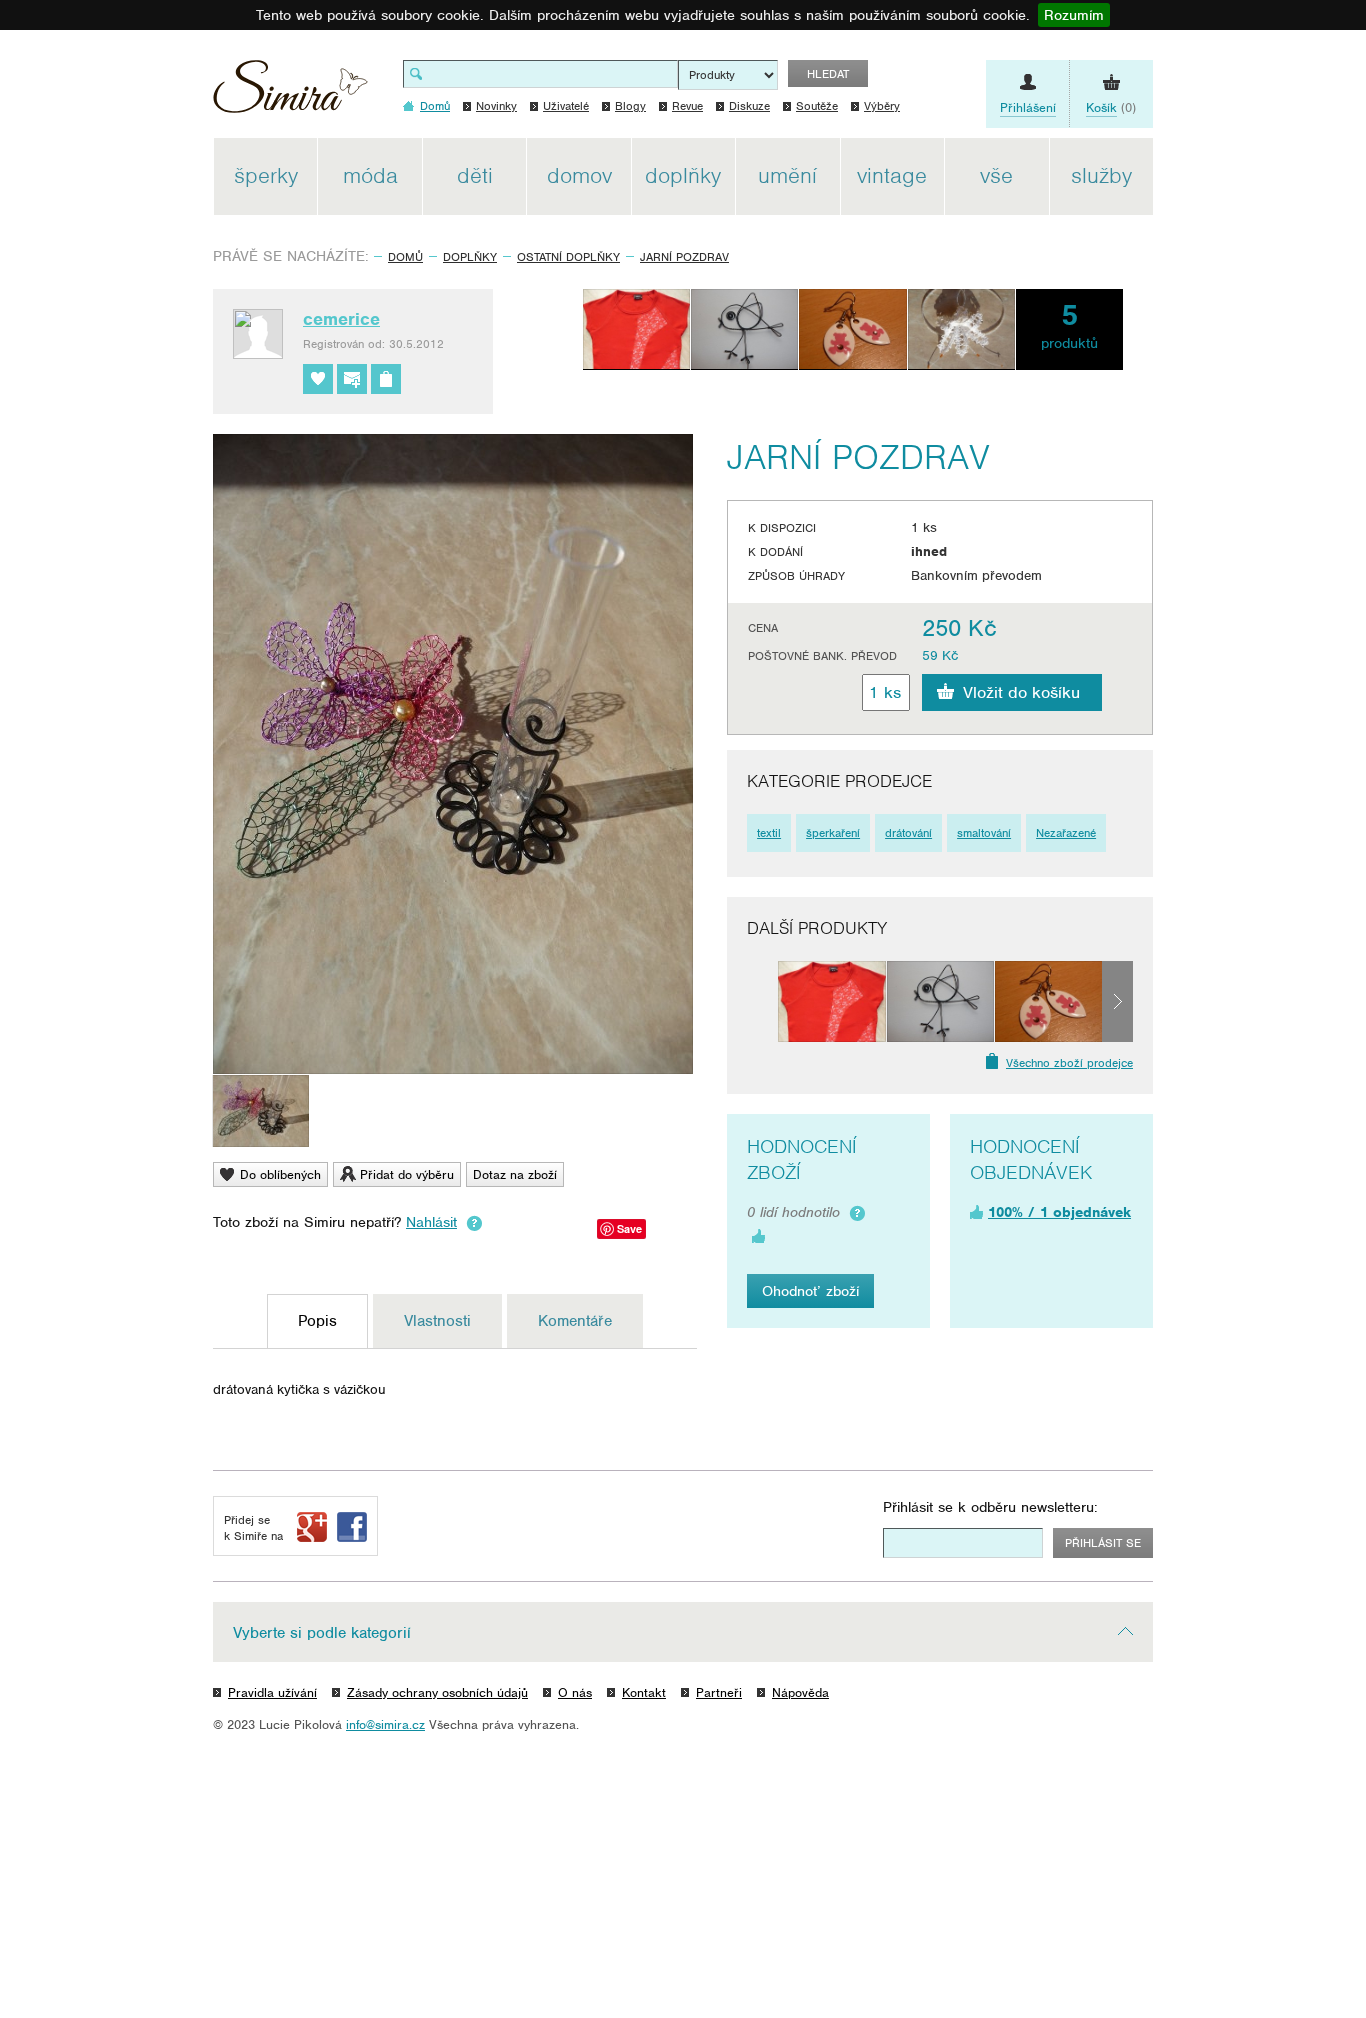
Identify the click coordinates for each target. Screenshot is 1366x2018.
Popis (317, 1321)
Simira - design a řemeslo (290, 93)
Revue (687, 106)
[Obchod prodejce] (386, 379)
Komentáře (575, 1321)
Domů (405, 257)
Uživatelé (566, 106)
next (1117, 1001)
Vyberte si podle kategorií (322, 1633)
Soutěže (817, 106)
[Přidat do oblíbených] (318, 379)
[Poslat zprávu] (352, 379)
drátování (908, 833)
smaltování (984, 833)
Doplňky (470, 257)
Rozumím (1074, 15)
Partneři (719, 1692)
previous (762, 1001)
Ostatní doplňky (568, 257)
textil (769, 833)
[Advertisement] (1248, 438)
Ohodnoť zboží (810, 1291)
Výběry (882, 106)
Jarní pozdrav (684, 257)
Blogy (630, 106)
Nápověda (800, 1692)
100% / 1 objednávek (1059, 1212)
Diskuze (749, 106)
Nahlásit (431, 1222)
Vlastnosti (437, 1321)
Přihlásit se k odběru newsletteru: (990, 1507)
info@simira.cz (385, 1724)
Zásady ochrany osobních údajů (437, 1692)
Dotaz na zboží (515, 1174)
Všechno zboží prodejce (1069, 1063)
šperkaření (833, 833)
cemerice (341, 319)
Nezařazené (1066, 833)
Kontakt (644, 1692)
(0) (1111, 107)
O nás (575, 1692)
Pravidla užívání (272, 1692)
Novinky (496, 106)
